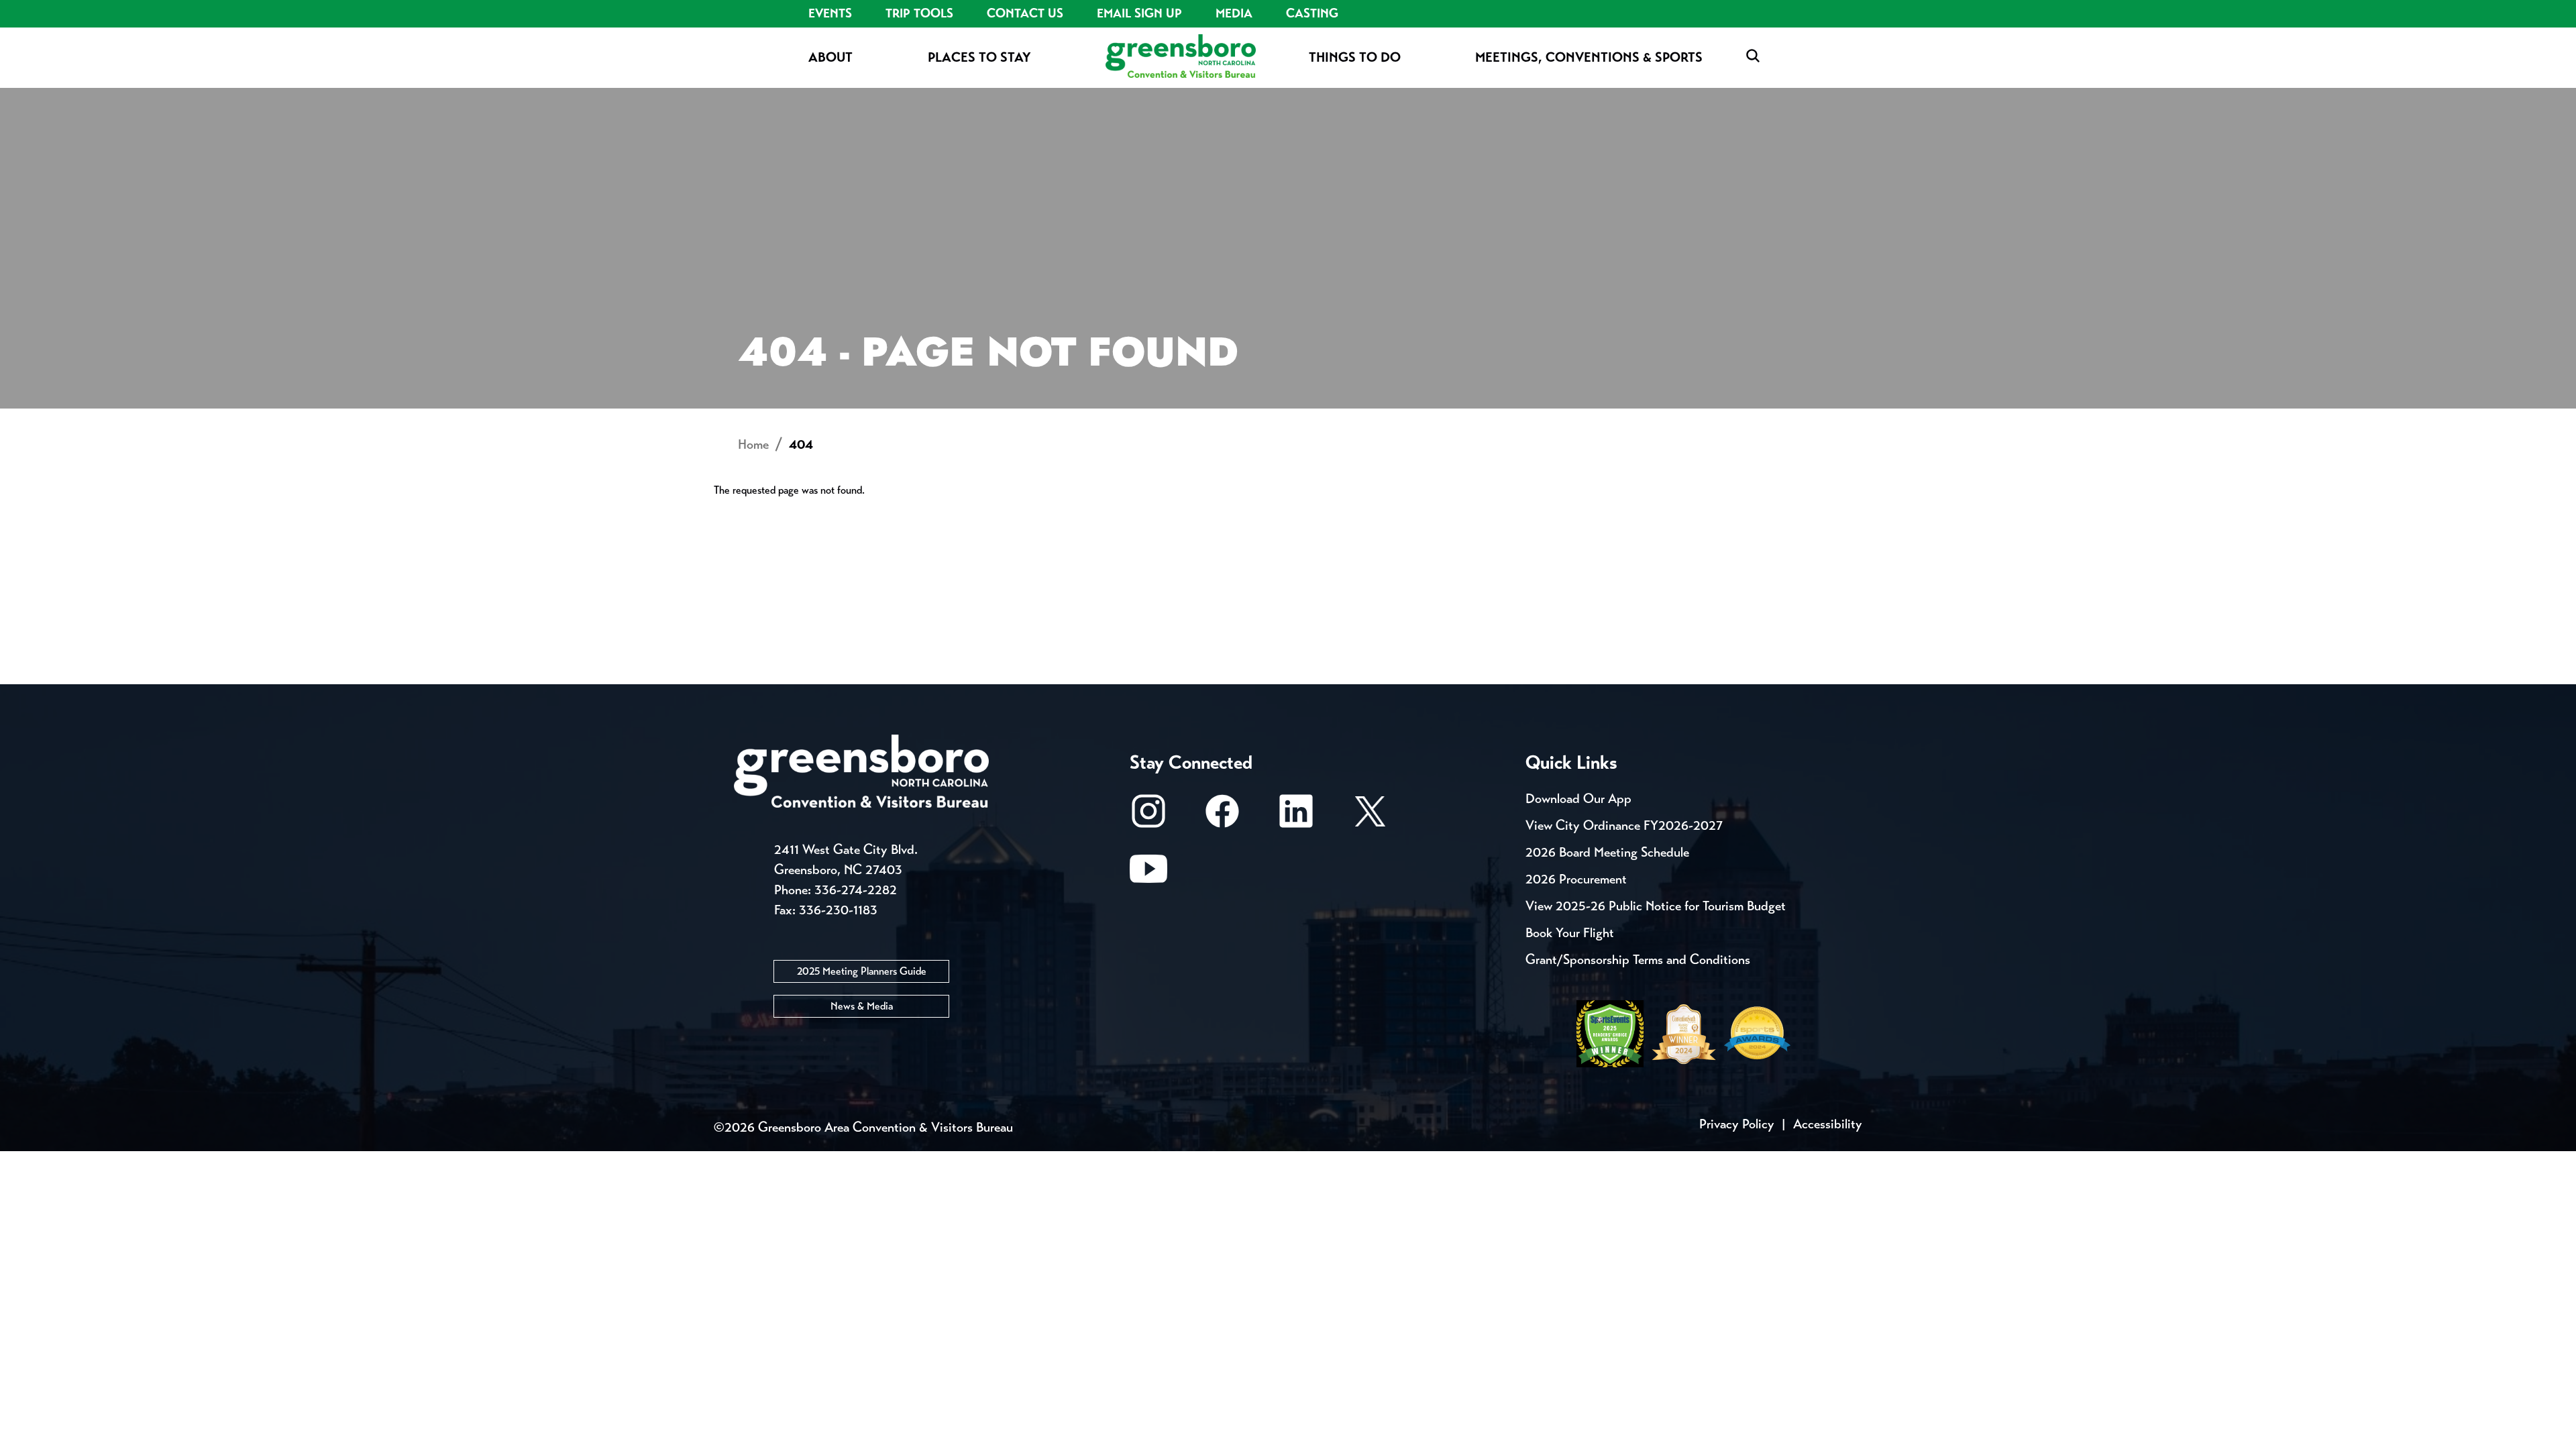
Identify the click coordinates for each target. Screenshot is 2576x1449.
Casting (1312, 13)
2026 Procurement (1576, 879)
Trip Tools (919, 13)
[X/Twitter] (1370, 817)
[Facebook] (1222, 817)
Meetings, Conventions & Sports (1589, 57)
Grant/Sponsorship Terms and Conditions (1638, 960)
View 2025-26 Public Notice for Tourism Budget (1656, 906)
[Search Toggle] (1753, 57)
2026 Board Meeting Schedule (1607, 852)
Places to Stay (979, 57)
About (830, 57)
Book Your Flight (1570, 933)
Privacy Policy (1737, 1124)
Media (1234, 13)
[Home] (1181, 57)
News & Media (862, 1006)
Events (830, 13)
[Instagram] (1148, 817)
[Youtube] (1148, 875)
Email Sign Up (1139, 13)
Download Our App (1578, 799)
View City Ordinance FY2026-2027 (1624, 825)
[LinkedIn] (1296, 817)
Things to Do (1355, 57)
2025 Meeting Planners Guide (862, 971)
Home (753, 444)
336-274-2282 (856, 890)
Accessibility (1828, 1124)
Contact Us (1025, 13)
